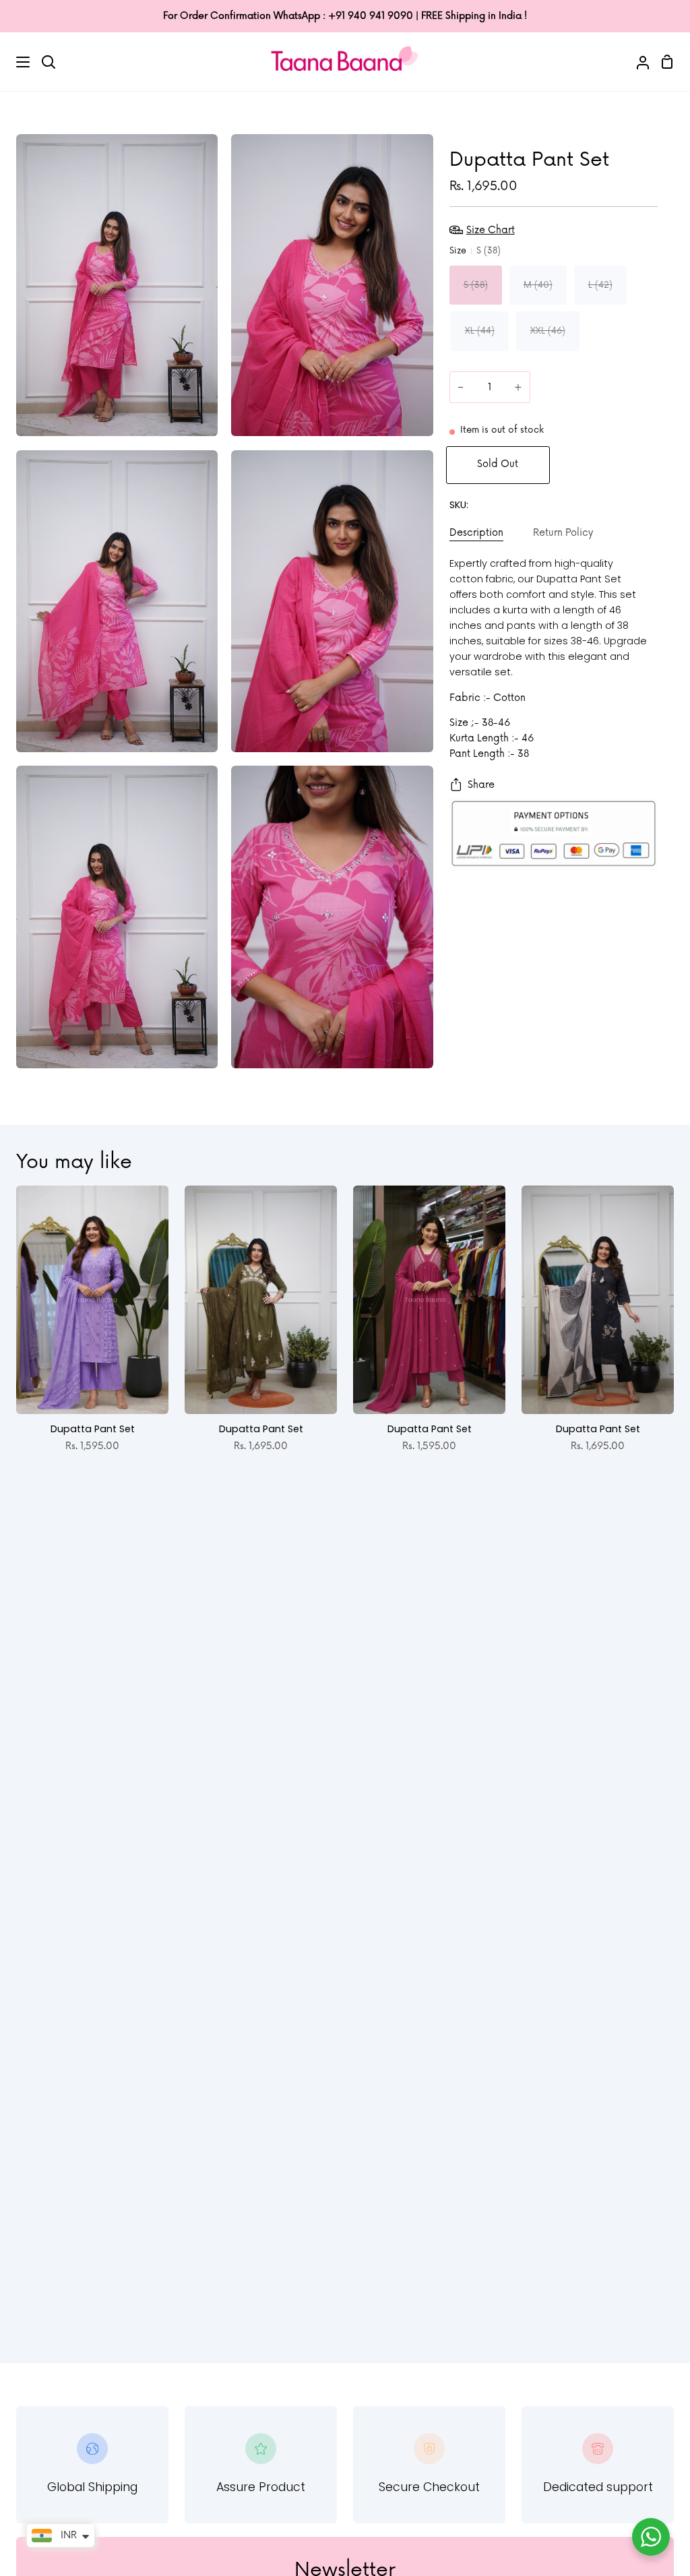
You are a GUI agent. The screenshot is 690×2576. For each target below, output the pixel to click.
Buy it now (609, 464)
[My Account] (637, 61)
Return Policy (563, 533)
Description (476, 533)
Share (481, 785)
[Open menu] (15, 62)
